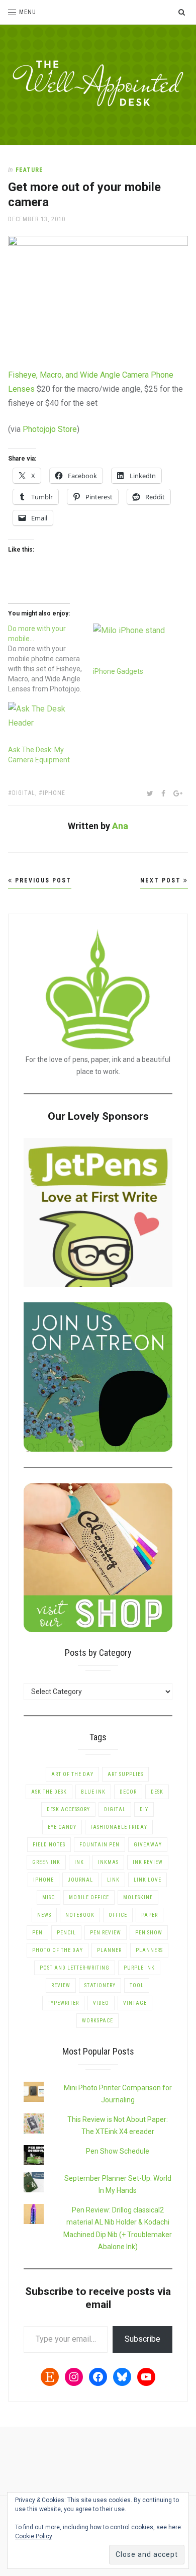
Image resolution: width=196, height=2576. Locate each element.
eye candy (62, 1827)
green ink (46, 1862)
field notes (49, 1845)
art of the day (72, 1774)
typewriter (63, 2003)
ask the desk (49, 1792)
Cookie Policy (34, 2536)
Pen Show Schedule (118, 2151)
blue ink (93, 1792)
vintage (135, 2003)
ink (79, 1862)
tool (137, 1985)
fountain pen (100, 1845)
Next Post (162, 880)
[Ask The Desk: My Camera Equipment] (45, 723)
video (101, 2003)
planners (149, 1950)
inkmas (108, 1862)
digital (24, 793)
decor (128, 1792)
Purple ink (139, 1968)
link (113, 1880)
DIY (144, 1809)
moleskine (138, 1897)
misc (48, 1897)
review (61, 1985)
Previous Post (42, 880)
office (118, 1915)
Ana (120, 826)
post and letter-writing (75, 1968)
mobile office (89, 1897)
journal (80, 1880)
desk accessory (68, 1809)
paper (150, 1915)
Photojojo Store (50, 429)
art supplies (125, 1774)
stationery (100, 1985)
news (44, 1915)
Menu (28, 12)
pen (37, 1933)
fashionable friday (119, 1827)
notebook (80, 1915)
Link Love (148, 1880)
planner (109, 1950)
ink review (148, 1862)
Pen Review (106, 1933)
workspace (97, 2021)
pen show (149, 1933)
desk (157, 1792)
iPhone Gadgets (118, 671)
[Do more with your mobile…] (51, 659)
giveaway (148, 1845)
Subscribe (142, 2339)
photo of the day (58, 1950)
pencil (66, 1933)
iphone (54, 793)
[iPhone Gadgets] (130, 645)
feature (29, 170)
